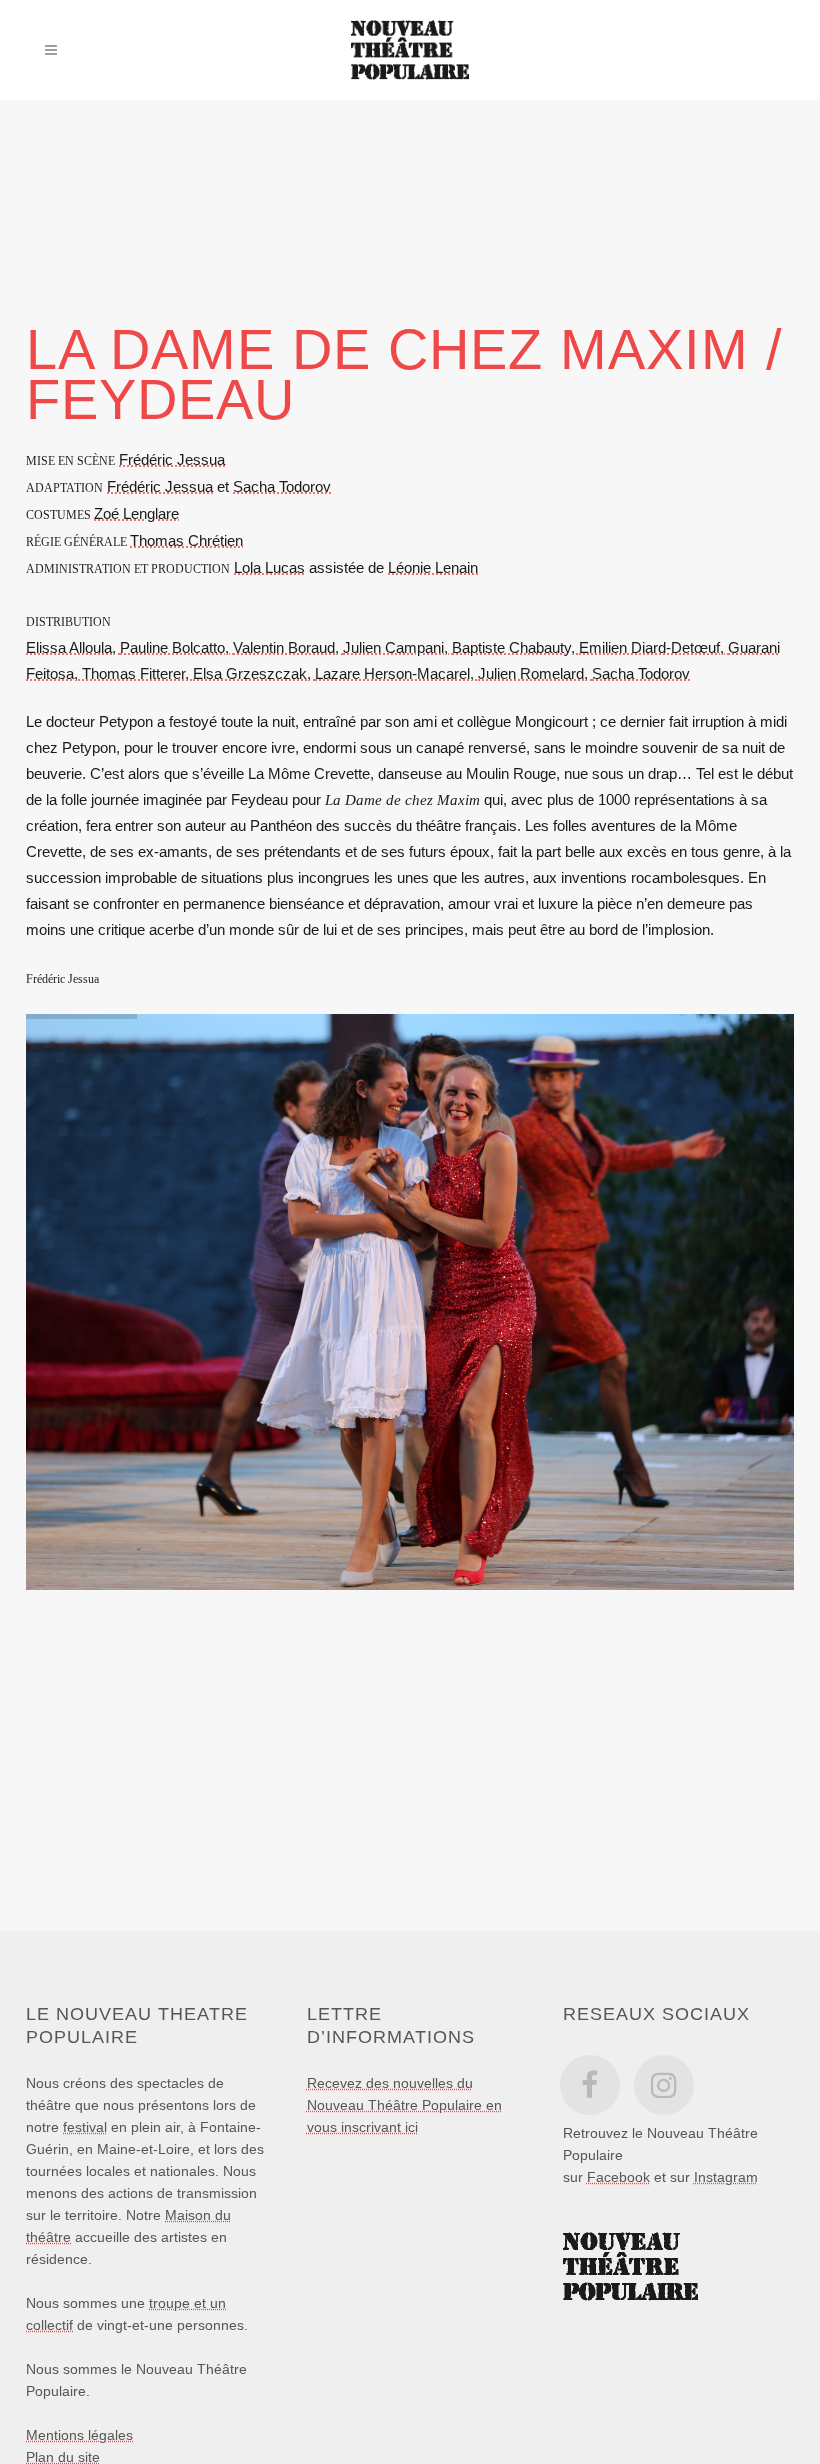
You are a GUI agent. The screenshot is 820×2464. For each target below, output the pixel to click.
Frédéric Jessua (172, 459)
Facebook (618, 2177)
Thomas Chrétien (186, 540)
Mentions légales (79, 2435)
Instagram (726, 2177)
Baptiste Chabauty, (515, 647)
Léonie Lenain (433, 567)
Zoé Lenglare (136, 513)
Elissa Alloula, (73, 647)
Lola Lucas (269, 567)
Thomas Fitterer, (137, 673)
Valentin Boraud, (288, 647)
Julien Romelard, (535, 673)
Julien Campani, (397, 647)
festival (85, 2127)
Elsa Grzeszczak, (254, 673)
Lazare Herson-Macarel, (396, 673)
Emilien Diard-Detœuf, (653, 647)
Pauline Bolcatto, (176, 647)
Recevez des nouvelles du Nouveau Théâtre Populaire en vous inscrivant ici (404, 2105)
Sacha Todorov (282, 486)
